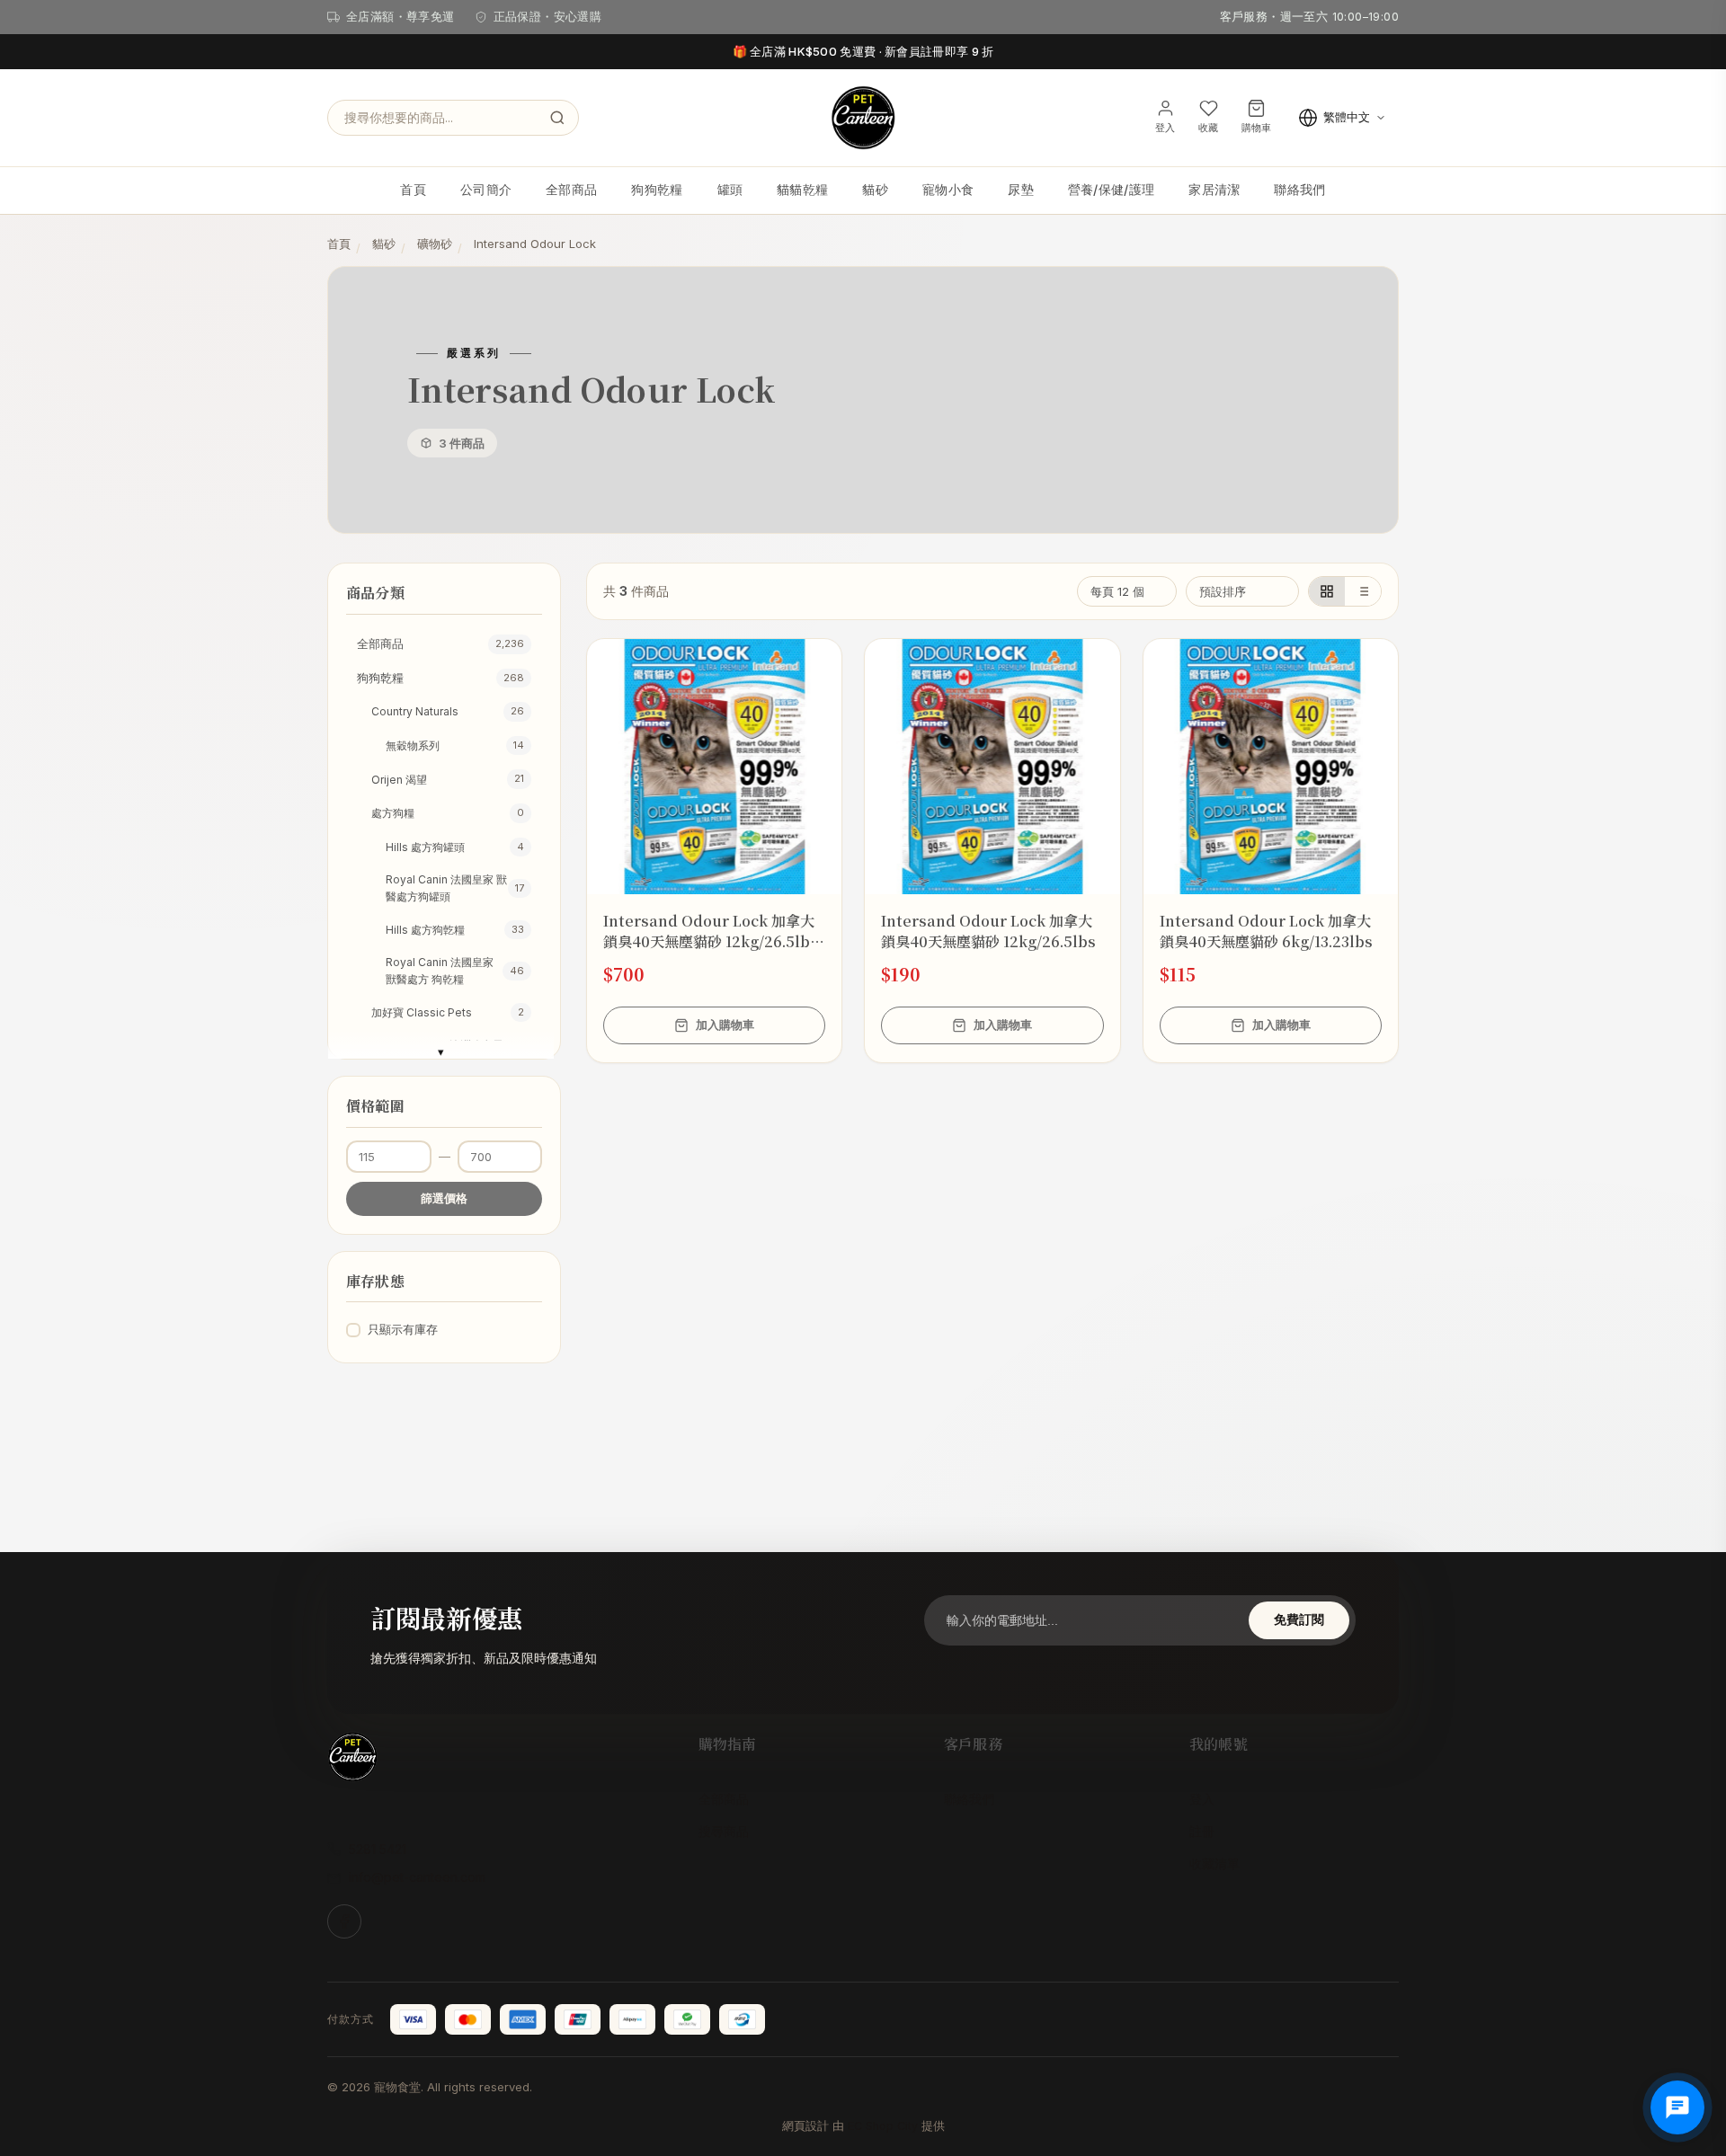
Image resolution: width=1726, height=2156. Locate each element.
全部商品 (571, 189)
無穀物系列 (455, 745)
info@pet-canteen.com (417, 1877)
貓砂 (875, 189)
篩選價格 (444, 1198)
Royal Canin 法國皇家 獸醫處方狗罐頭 (455, 888)
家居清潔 (1214, 189)
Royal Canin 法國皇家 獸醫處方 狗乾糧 (455, 971)
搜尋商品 (724, 1831)
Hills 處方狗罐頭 (455, 847)
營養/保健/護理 (1111, 189)
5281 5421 (378, 1849)
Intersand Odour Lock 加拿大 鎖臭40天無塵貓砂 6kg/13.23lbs (1266, 931)
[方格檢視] (1327, 591)
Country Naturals (448, 711)
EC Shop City (883, 2126)
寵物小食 (948, 189)
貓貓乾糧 (802, 189)
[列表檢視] (1363, 591)
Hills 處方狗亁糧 (455, 930)
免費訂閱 (1299, 1619)
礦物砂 (435, 244)
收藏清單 (1214, 1863)
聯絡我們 (1299, 189)
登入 (1202, 1799)
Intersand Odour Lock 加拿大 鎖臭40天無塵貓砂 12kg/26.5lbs (988, 931)
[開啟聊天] (1677, 2107)
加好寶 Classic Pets (448, 1012)
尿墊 (1021, 189)
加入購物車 (725, 1025)
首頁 (413, 189)
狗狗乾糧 (657, 189)
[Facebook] (344, 1921)
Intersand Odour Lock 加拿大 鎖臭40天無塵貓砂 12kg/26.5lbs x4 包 (711, 931)
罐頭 (730, 189)
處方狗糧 (448, 813)
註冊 (1202, 1831)
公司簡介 (486, 189)
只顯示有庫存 (403, 1329)
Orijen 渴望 (448, 779)
